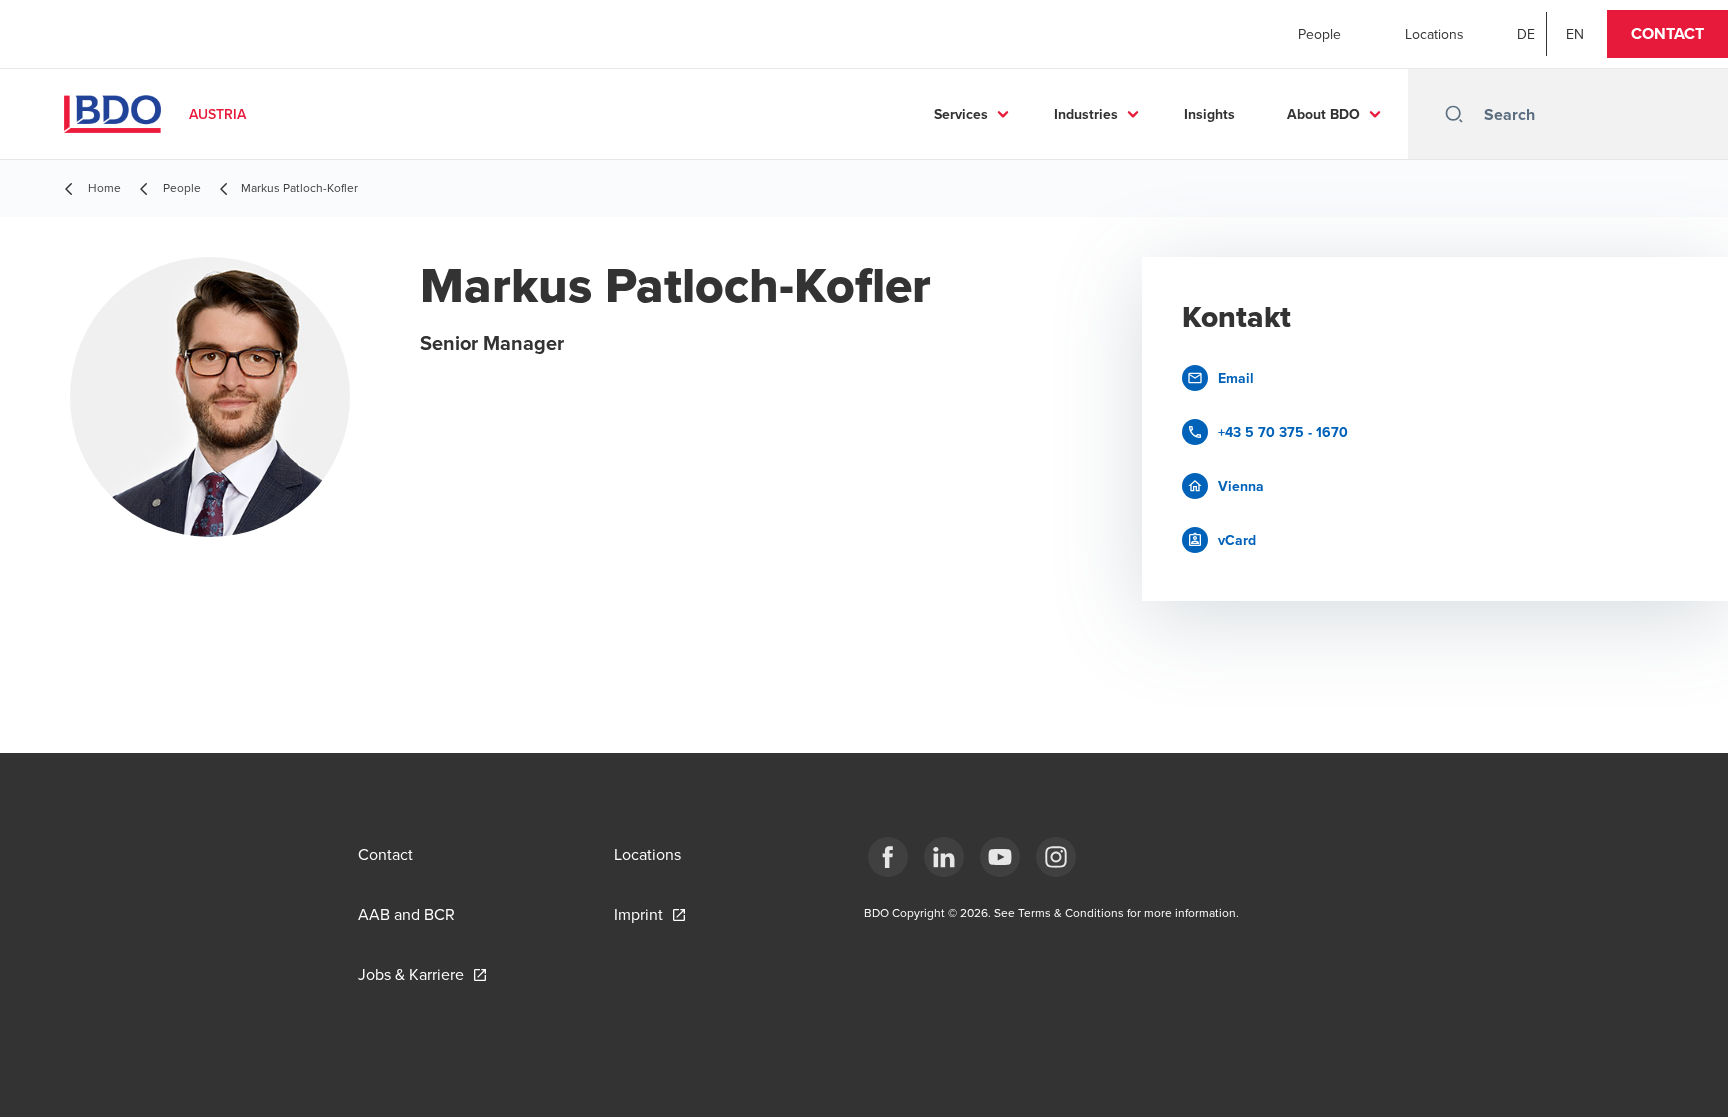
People (1319, 34)
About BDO (1323, 114)
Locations (1434, 34)
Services (961, 114)
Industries (1086, 114)
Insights (1209, 114)
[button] (1667, 34)
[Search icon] (1454, 114)
